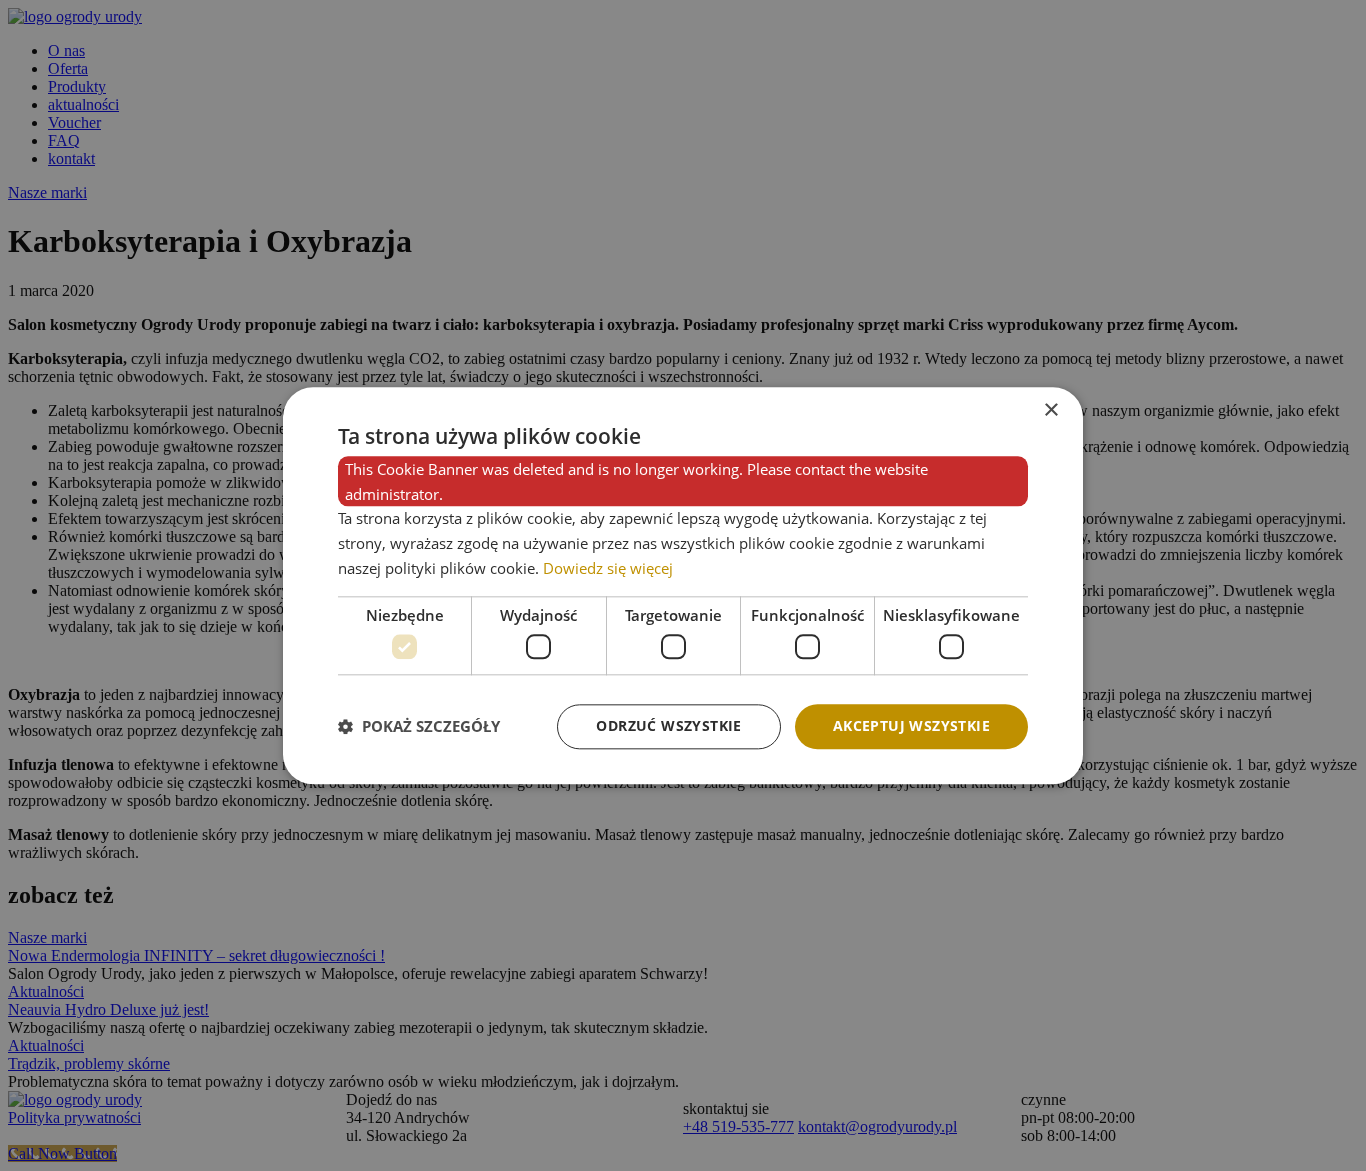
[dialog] (683, 585)
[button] (419, 727)
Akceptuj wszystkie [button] (911, 725)
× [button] (1050, 410)
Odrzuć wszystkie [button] (668, 725)
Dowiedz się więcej (608, 568)
